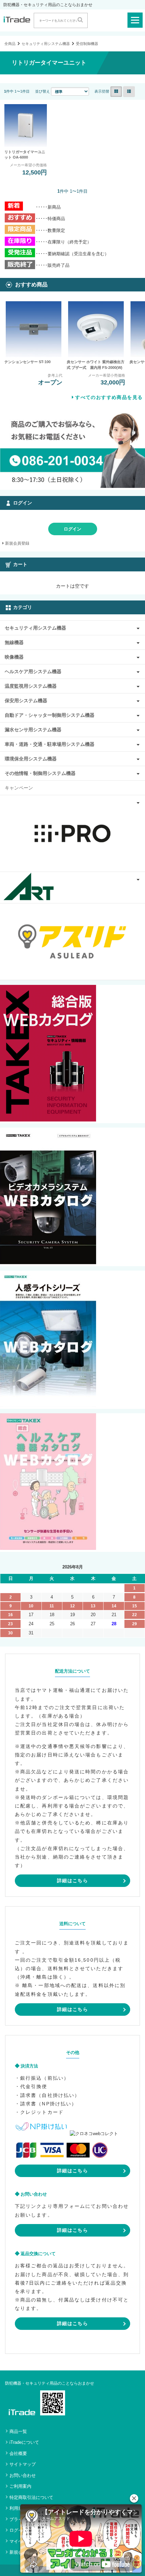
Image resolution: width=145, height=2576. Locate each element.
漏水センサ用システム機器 (33, 730)
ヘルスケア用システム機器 (33, 671)
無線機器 (14, 642)
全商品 (10, 44)
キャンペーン (19, 788)
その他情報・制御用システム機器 (40, 773)
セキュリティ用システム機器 (46, 44)
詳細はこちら (72, 1881)
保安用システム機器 (26, 701)
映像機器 (14, 657)
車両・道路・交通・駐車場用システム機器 (50, 744)
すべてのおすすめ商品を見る (109, 397)
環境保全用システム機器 (31, 759)
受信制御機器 (87, 44)
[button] (134, 2498)
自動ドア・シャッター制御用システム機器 (50, 715)
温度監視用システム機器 (31, 686)
